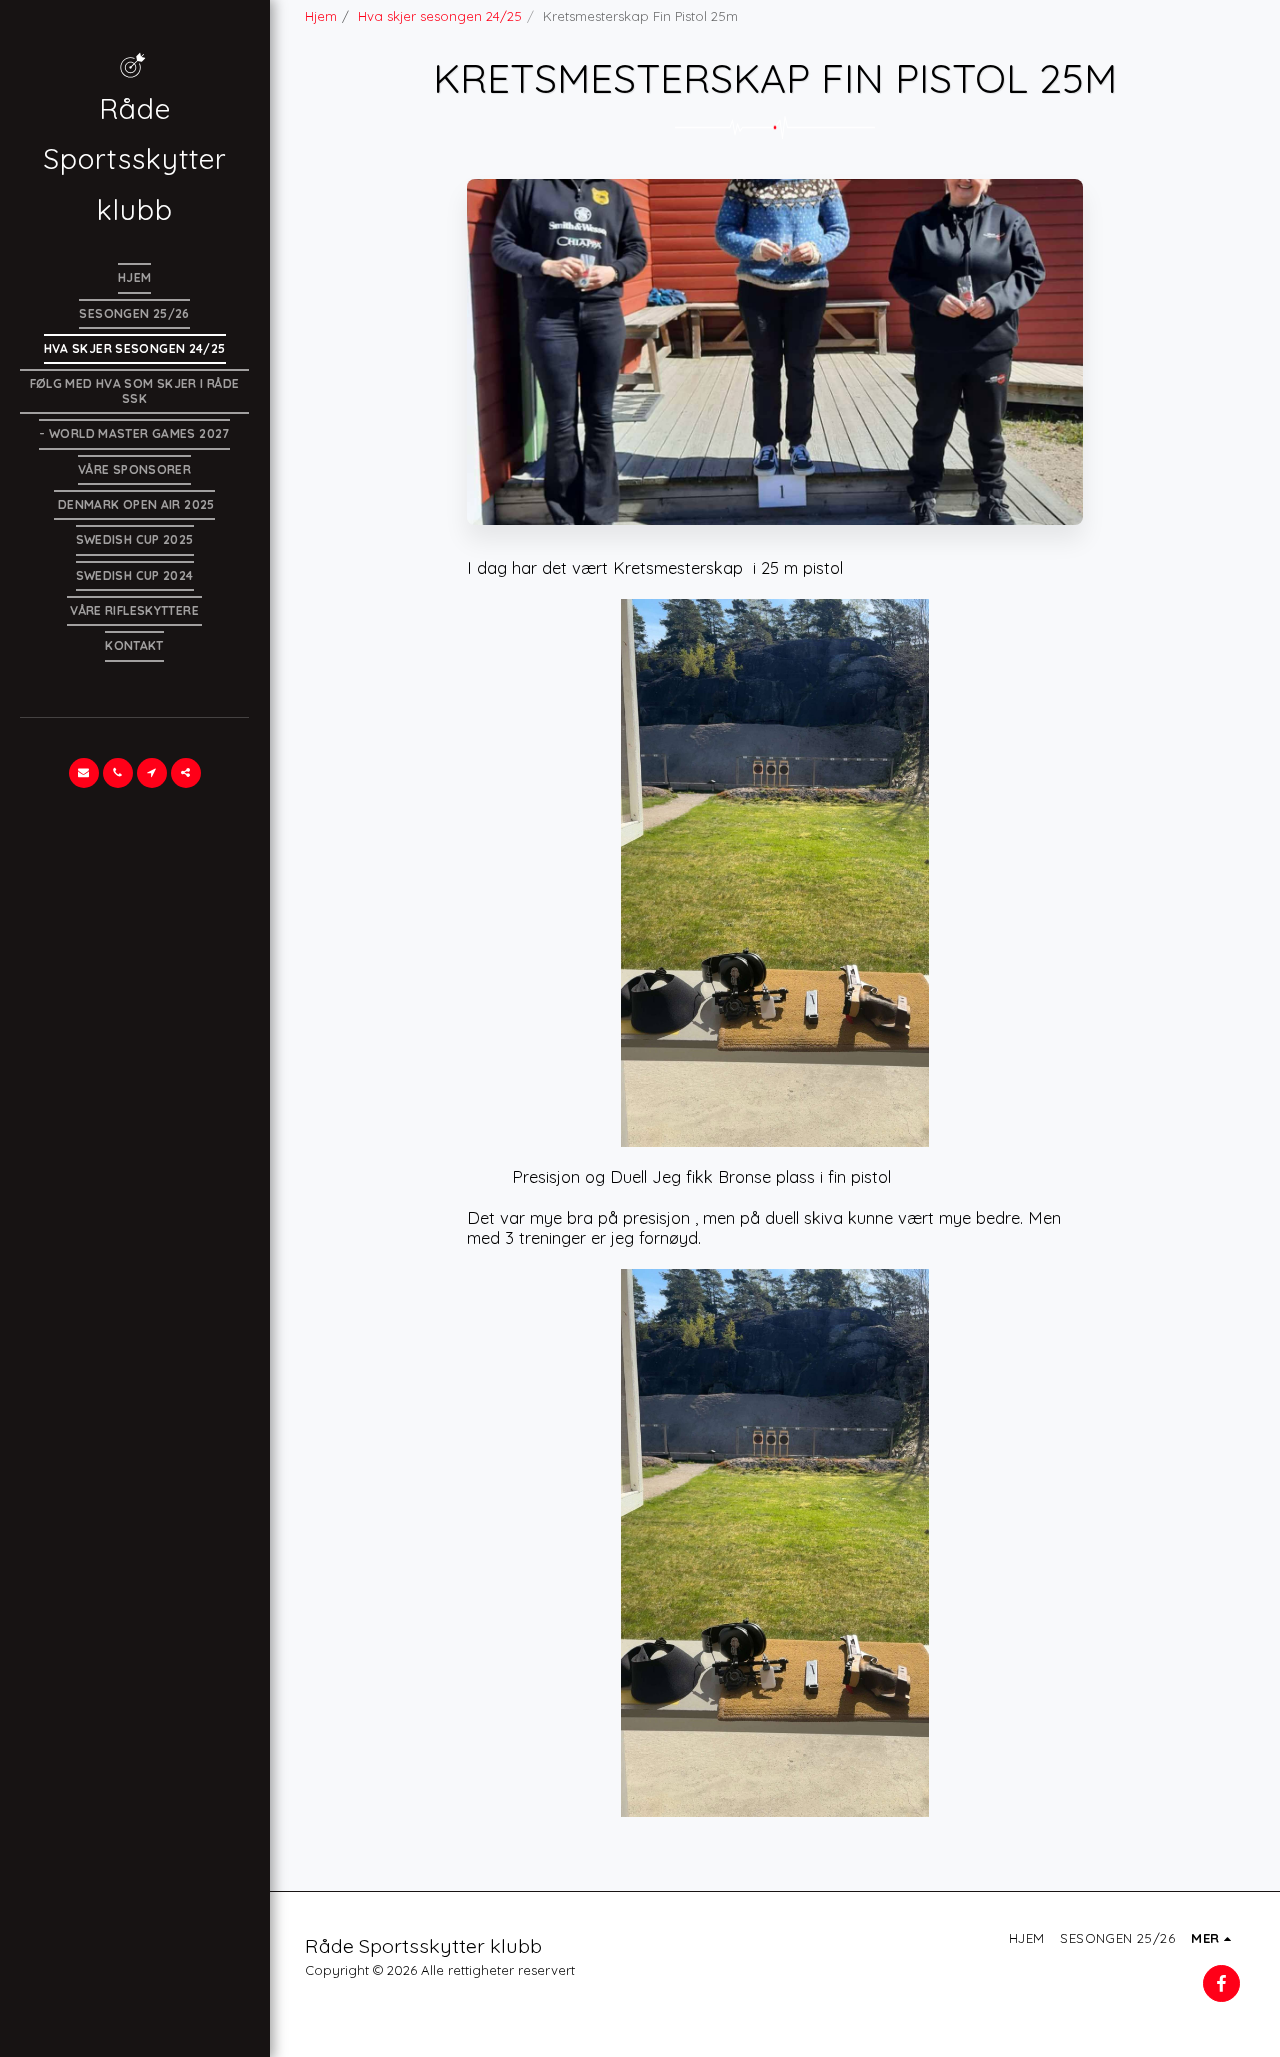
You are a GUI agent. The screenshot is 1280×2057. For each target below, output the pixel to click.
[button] (84, 773)
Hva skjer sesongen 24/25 (440, 16)
